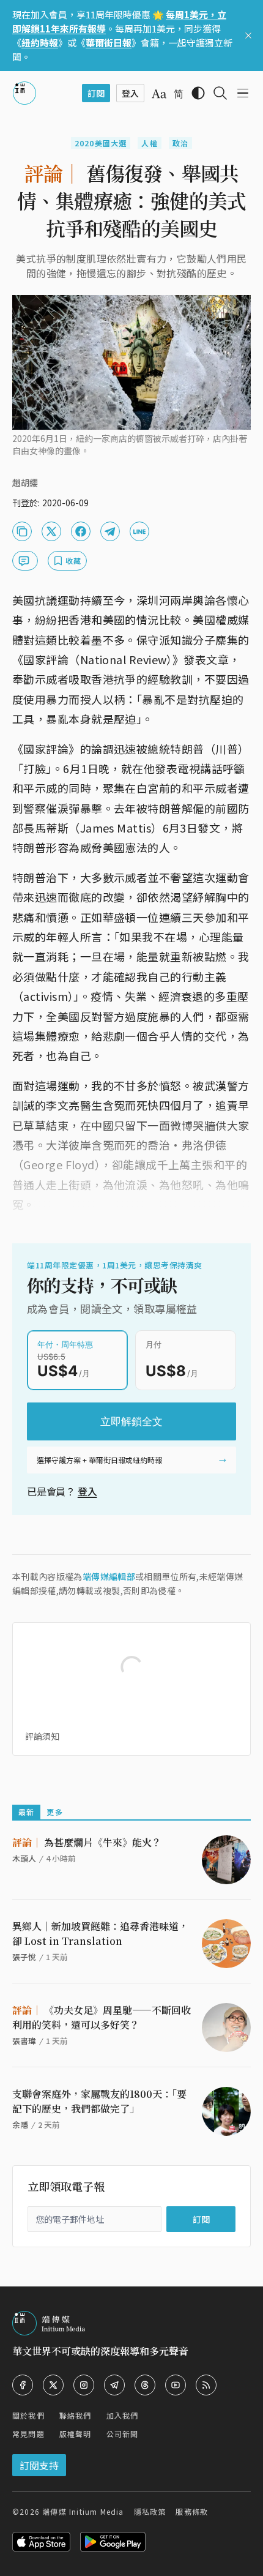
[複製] (22, 531)
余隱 (20, 2125)
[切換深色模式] (198, 93)
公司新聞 (123, 2434)
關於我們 (28, 2415)
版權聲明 (76, 2434)
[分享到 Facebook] (81, 531)
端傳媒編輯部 (109, 1576)
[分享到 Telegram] (110, 531)
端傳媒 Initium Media (83, 2511)
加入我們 (123, 2415)
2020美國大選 (101, 143)
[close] (248, 36)
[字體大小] (159, 94)
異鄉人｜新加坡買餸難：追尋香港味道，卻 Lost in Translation (100, 1934)
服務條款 (192, 2511)
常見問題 (28, 2434)
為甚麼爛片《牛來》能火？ (87, 1842)
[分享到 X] (51, 531)
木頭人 (24, 1858)
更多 (54, 1812)
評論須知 (42, 1736)
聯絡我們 (76, 2415)
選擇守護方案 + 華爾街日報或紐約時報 (99, 1460)
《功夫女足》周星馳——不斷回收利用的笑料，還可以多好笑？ (102, 2017)
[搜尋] (220, 93)
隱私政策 (150, 2511)
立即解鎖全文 (131, 1421)
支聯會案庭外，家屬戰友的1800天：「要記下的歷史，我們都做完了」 (99, 2101)
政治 (180, 143)
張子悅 (24, 1957)
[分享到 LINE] (139, 531)
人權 (149, 143)
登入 (87, 1491)
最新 (26, 1812)
